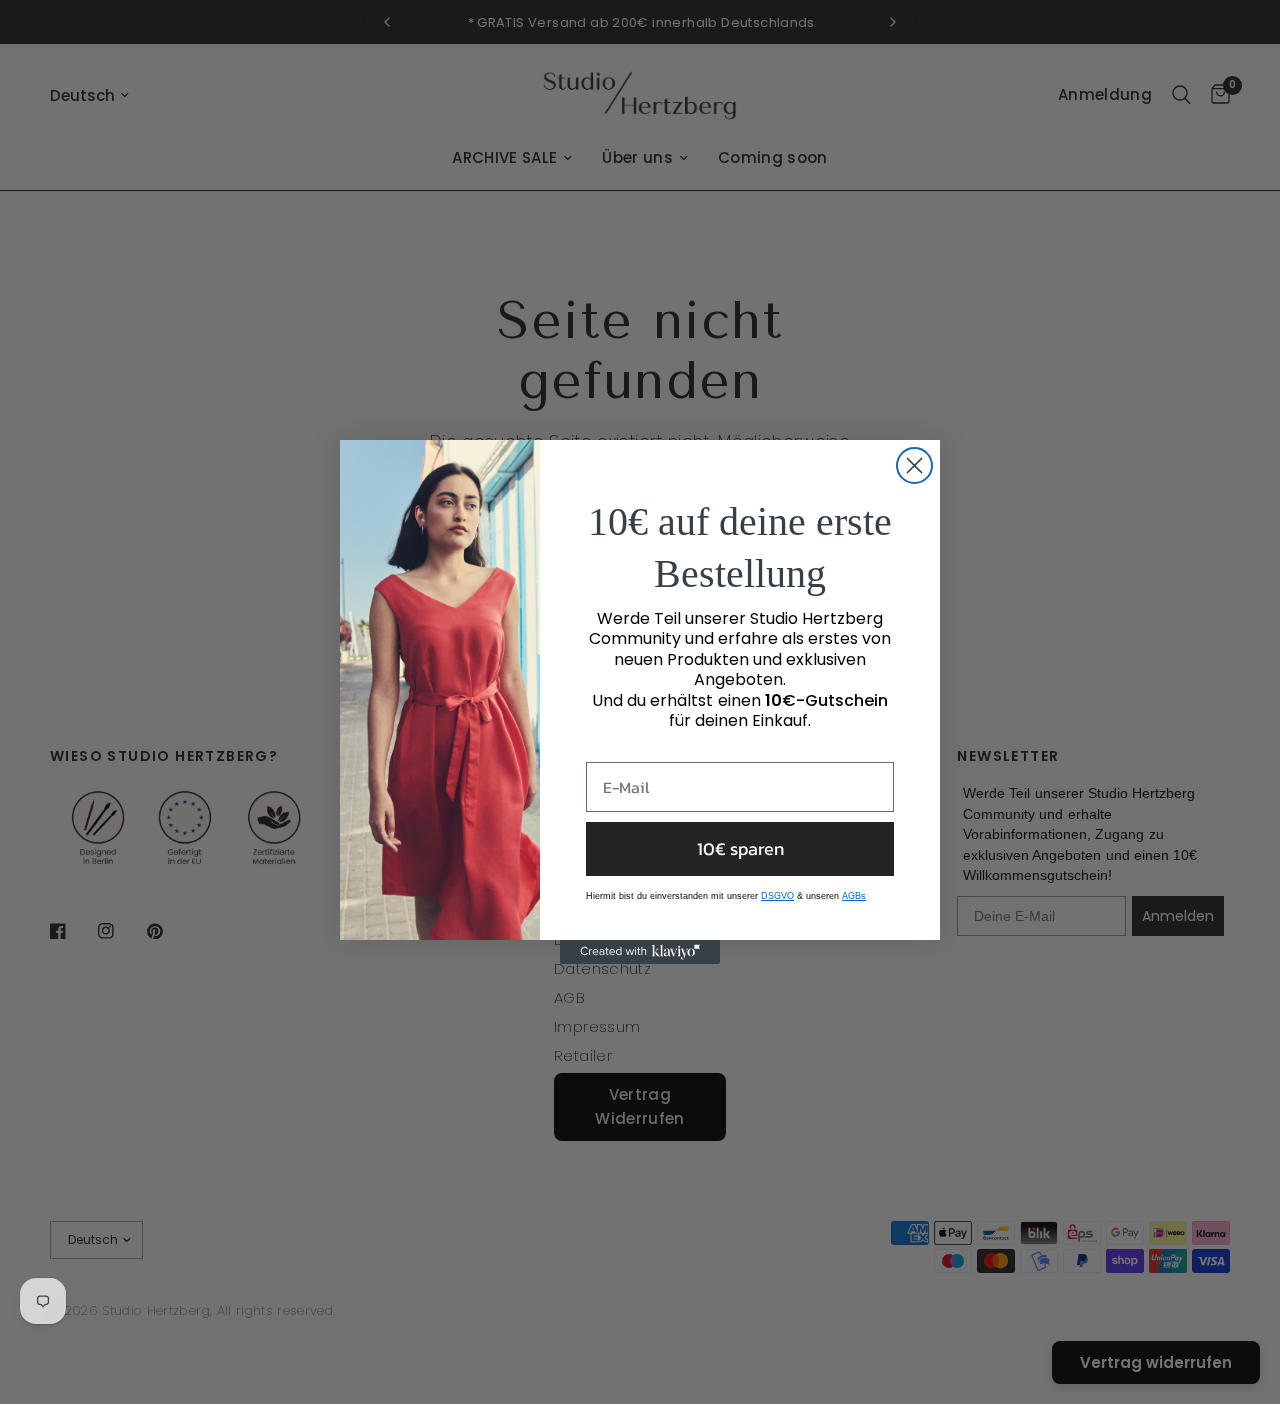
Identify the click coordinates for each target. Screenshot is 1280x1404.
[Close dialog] (914, 465)
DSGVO (777, 896)
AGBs (854, 896)
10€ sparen (740, 848)
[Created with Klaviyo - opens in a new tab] (640, 952)
